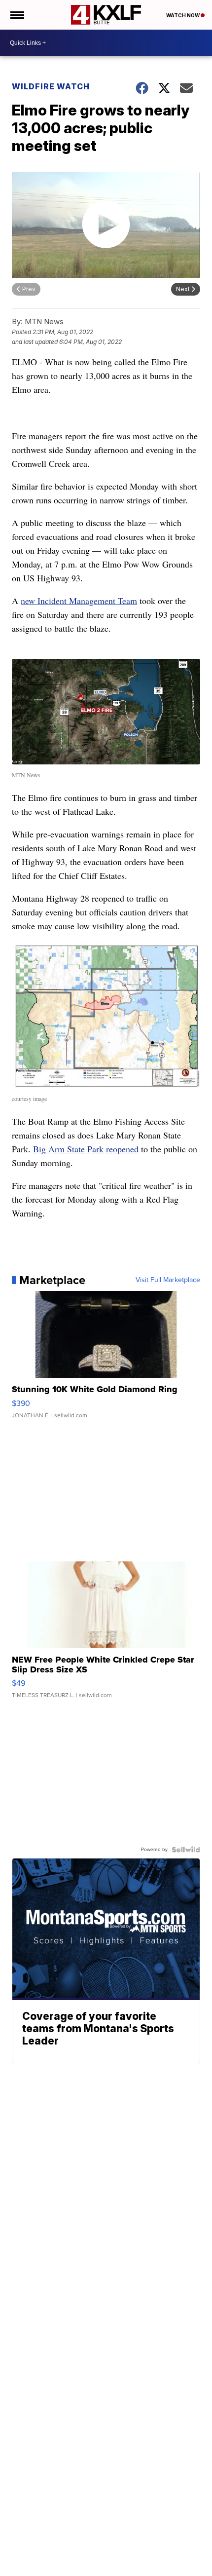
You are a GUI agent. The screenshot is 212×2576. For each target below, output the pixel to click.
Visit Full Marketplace (168, 1280)
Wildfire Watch (51, 86)
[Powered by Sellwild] (186, 1850)
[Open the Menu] (17, 15)
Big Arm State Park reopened (86, 1149)
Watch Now (183, 15)
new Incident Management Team (79, 601)
